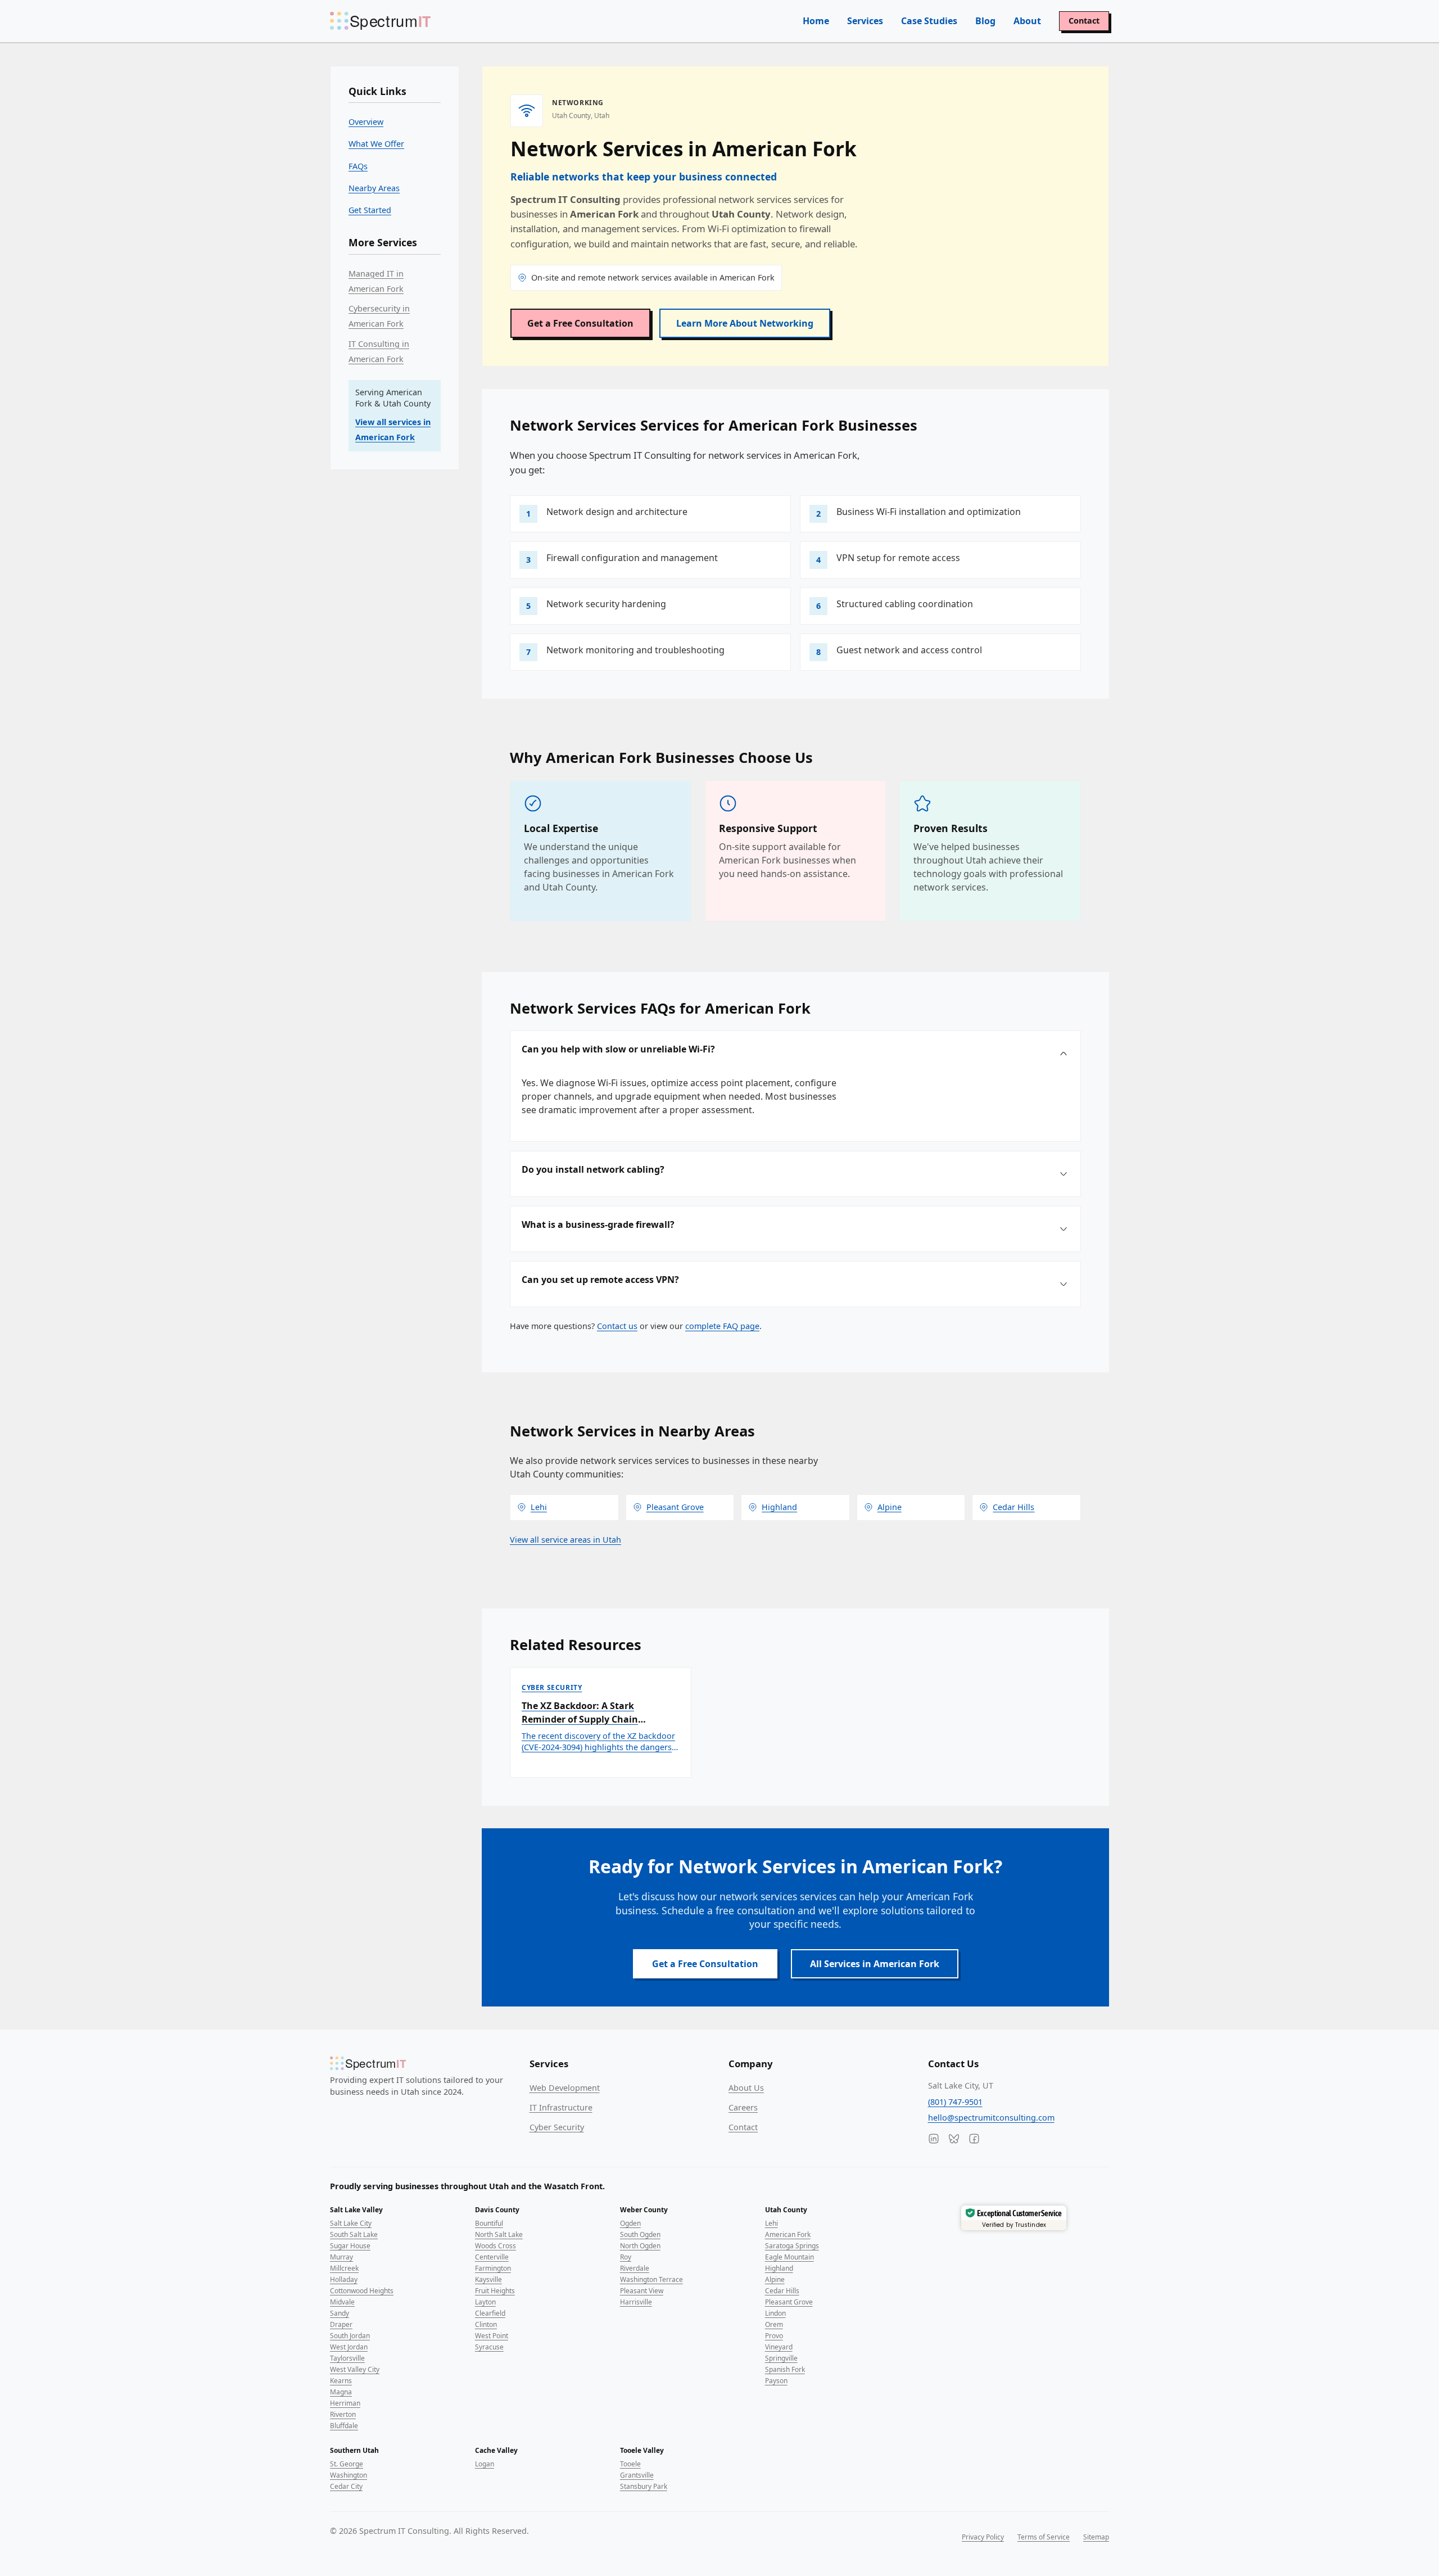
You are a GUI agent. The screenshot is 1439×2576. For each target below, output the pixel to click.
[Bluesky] (954, 2139)
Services (865, 21)
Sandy (340, 2313)
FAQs (358, 166)
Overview (366, 122)
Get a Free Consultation (580, 323)
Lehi (771, 2223)
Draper (341, 2324)
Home (816, 21)
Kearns (341, 2381)
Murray (341, 2257)
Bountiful (489, 2223)
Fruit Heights (495, 2291)
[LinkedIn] (934, 2139)
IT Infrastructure (561, 2107)
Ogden (630, 2223)
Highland (779, 2268)
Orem (774, 2324)
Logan (485, 2464)
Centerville (492, 2257)
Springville (781, 2358)
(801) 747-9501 (955, 2102)
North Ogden (640, 2246)
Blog (985, 21)
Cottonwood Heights (362, 2291)
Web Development (565, 2088)
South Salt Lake (354, 2234)
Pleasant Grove (789, 2302)
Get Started (370, 210)
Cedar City (346, 2486)
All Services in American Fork (875, 1964)
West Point (492, 2336)
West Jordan (349, 2347)
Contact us (617, 1326)
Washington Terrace (651, 2279)
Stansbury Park (644, 2486)
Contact (1084, 21)
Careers (743, 2107)
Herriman (345, 2403)
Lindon (775, 2313)
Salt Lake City (351, 2223)
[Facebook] (974, 2139)
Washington (349, 2475)
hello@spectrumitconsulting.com (991, 2118)
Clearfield (490, 2313)
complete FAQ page (722, 1326)
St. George (347, 2464)
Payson (776, 2381)
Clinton (486, 2324)
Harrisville (636, 2302)
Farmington (493, 2268)
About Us (746, 2088)
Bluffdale (344, 2426)
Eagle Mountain (789, 2257)
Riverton (343, 2414)
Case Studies (929, 21)
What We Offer (376, 144)
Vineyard (779, 2347)
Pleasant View (642, 2291)
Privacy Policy (983, 2537)
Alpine (775, 2279)
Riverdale (635, 2268)
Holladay (344, 2279)
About (1027, 21)
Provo (774, 2336)
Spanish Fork (785, 2369)
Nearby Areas (374, 188)
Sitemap (1096, 2537)
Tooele (630, 2464)
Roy (626, 2257)
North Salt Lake (499, 2234)
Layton (485, 2302)
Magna (341, 2392)
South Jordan (350, 2336)
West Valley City (355, 2369)
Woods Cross (495, 2246)
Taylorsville (347, 2358)
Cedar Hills (782, 2291)
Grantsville (637, 2475)
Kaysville (488, 2279)
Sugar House (350, 2246)
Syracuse (489, 2347)
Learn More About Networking (745, 323)
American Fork (788, 2234)
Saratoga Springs (792, 2246)
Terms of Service (1044, 2537)
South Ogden (640, 2234)
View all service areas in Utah (565, 1540)
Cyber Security (557, 2127)
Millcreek (344, 2268)
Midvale (342, 2302)
